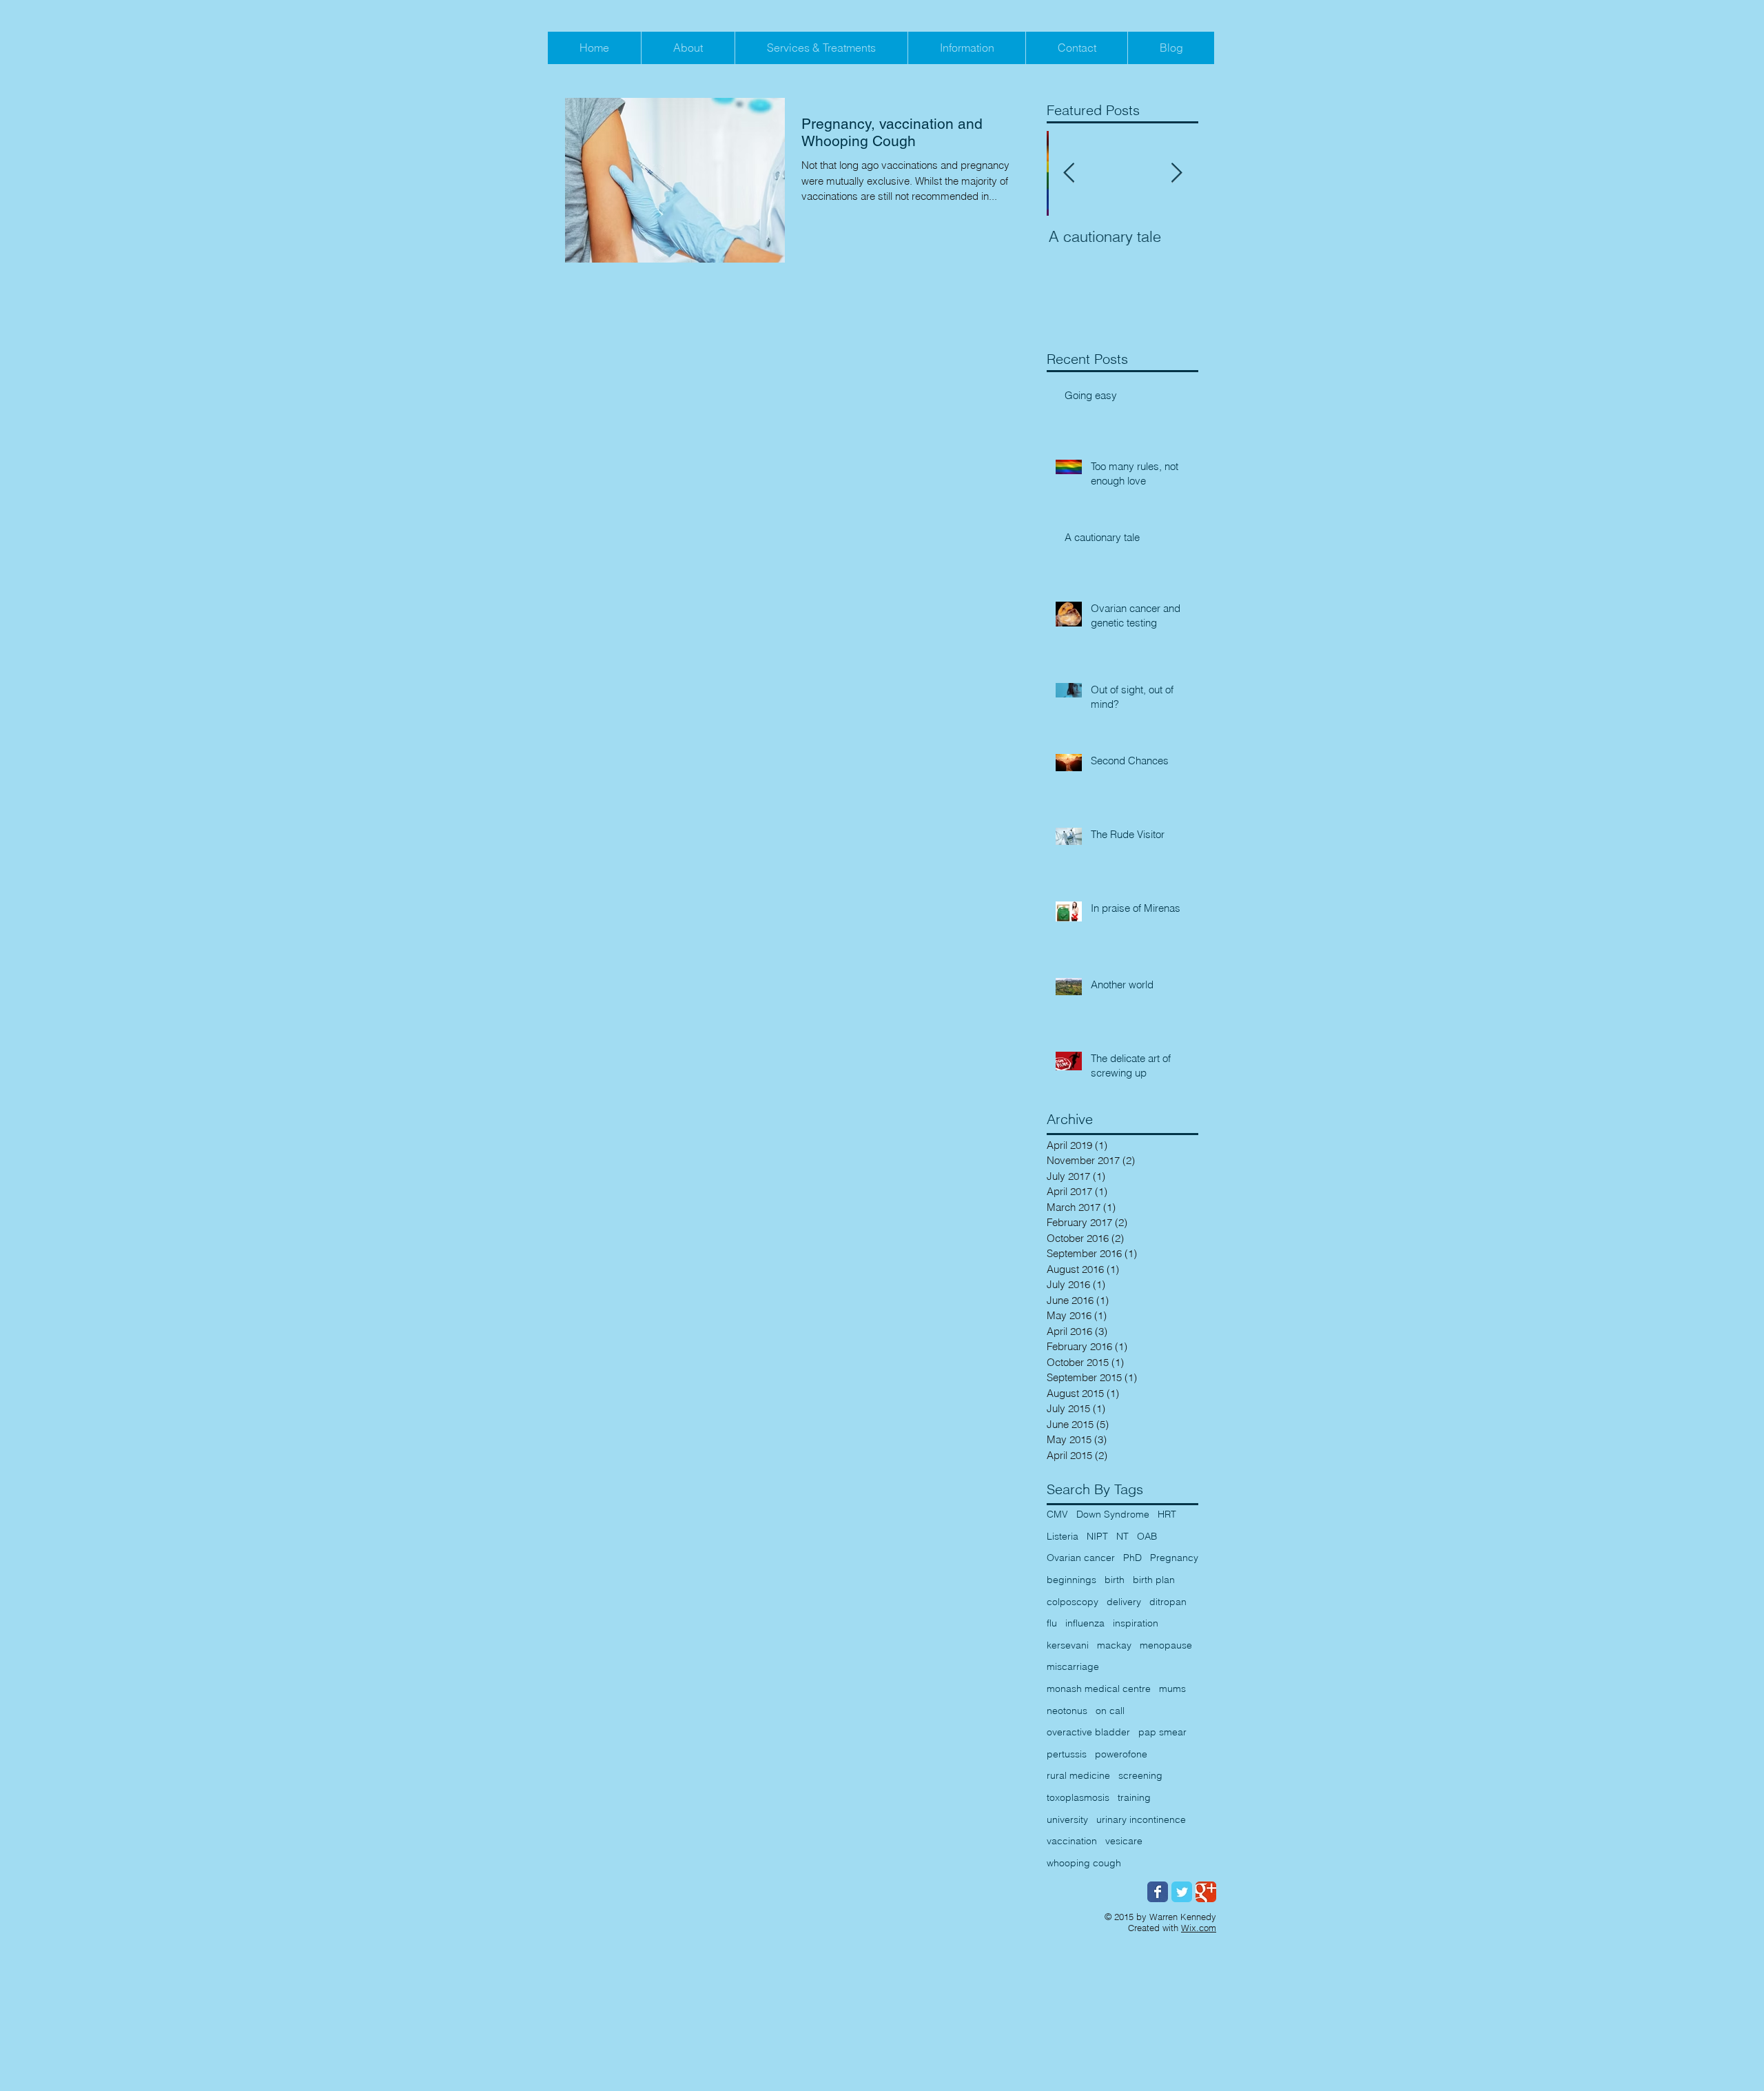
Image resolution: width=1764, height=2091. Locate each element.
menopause (1166, 1645)
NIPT (1097, 1536)
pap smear (1162, 1732)
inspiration (1136, 1623)
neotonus (1067, 1711)
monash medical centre (1099, 1689)
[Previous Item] (1069, 173)
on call (1110, 1711)
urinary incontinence (1141, 1819)
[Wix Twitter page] (1182, 1892)
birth (1115, 1580)
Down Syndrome (1113, 1514)
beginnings (1071, 1580)
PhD (1132, 1558)
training (1134, 1797)
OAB (1147, 1536)
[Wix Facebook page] (1158, 1892)
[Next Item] (1176, 173)
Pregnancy (1174, 1558)
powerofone (1121, 1754)
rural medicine (1078, 1775)
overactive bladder (1088, 1732)
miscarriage (1073, 1666)
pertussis (1067, 1754)
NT (1122, 1536)
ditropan (1168, 1602)
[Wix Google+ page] (1206, 1892)
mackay (1114, 1645)
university (1067, 1819)
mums (1172, 1689)
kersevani (1068, 1645)
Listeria (1063, 1536)
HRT (1167, 1514)
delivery (1124, 1602)
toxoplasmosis (1078, 1797)
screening (1140, 1775)
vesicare (1124, 1841)
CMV (1057, 1514)
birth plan (1154, 1580)
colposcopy (1073, 1602)
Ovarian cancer (1081, 1558)
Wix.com (1199, 1928)
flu (1052, 1623)
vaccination (1072, 1841)
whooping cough (1084, 1863)
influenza (1085, 1623)
